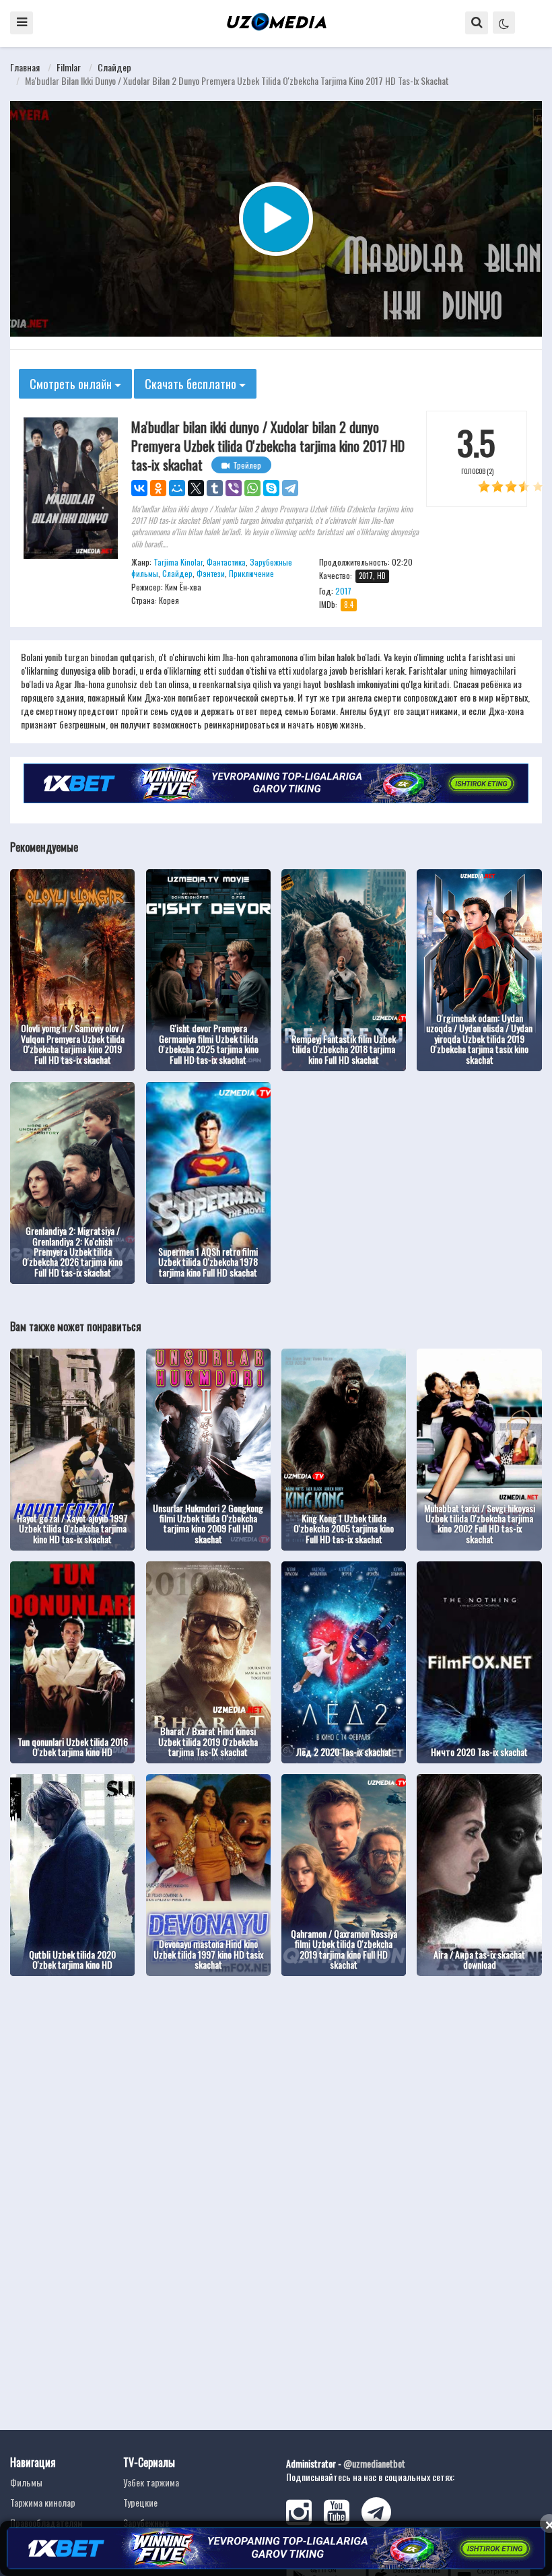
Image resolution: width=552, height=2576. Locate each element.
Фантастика (226, 562)
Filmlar (69, 67)
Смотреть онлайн (72, 384)
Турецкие (140, 2502)
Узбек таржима (151, 2482)
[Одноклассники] (158, 488)
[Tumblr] (215, 488)
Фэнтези (211, 573)
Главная (25, 67)
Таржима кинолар (43, 2502)
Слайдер (114, 67)
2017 (343, 591)
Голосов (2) (477, 471)
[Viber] (234, 488)
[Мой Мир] (177, 488)
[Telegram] (290, 488)
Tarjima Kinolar (178, 562)
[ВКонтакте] (139, 488)
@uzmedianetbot (374, 2463)
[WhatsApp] (252, 488)
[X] (196, 488)
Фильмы (26, 2482)
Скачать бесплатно (192, 384)
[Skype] (271, 488)
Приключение (251, 573)
